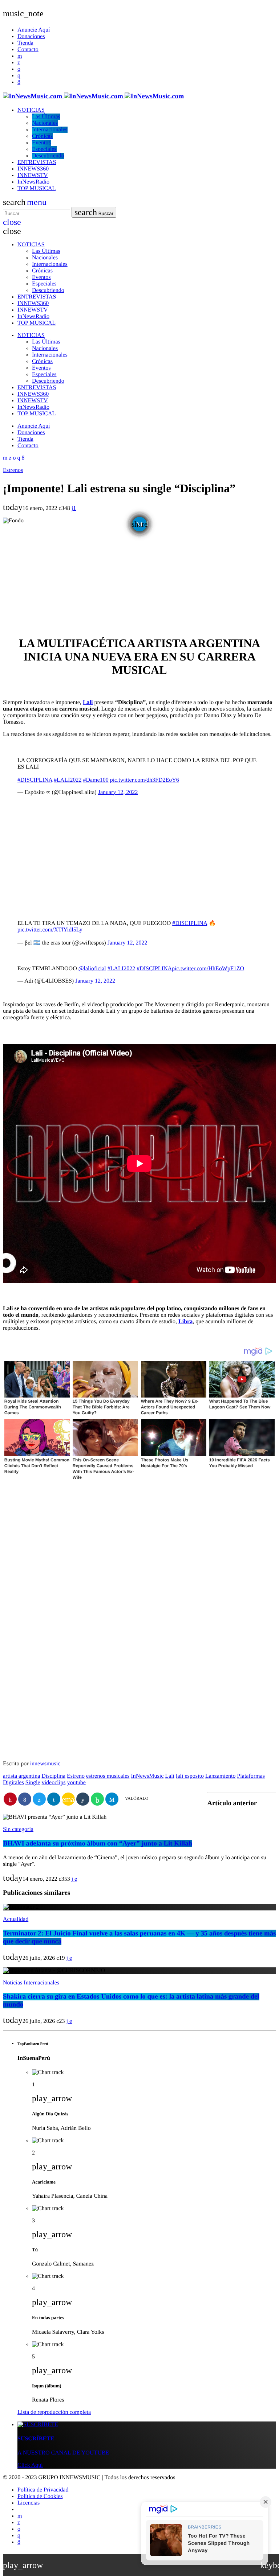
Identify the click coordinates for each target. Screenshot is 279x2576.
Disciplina (53, 1776)
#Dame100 (96, 780)
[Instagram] (19, 76)
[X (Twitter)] (19, 63)
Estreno (76, 1776)
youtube (76, 1783)
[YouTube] (20, 56)
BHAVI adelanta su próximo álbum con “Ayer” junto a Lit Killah (98, 1843)
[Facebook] (19, 82)
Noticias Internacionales (31, 1983)
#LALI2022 (68, 780)
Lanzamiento (221, 1776)
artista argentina (21, 1776)
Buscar (94, 212)
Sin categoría (18, 1829)
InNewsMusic (147, 1776)
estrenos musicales (108, 1776)
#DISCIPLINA (35, 780)
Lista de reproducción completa (54, 2412)
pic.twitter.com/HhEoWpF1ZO (208, 969)
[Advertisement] (139, 578)
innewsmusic (45, 1764)
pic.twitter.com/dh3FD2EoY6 (145, 780)
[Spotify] (19, 69)
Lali (88, 702)
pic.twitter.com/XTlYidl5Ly (50, 930)
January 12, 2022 (118, 792)
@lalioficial (92, 969)
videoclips (54, 1783)
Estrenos (13, 470)
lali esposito (190, 1776)
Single (33, 1783)
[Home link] (93, 96)
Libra (185, 1322)
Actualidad (16, 1919)
